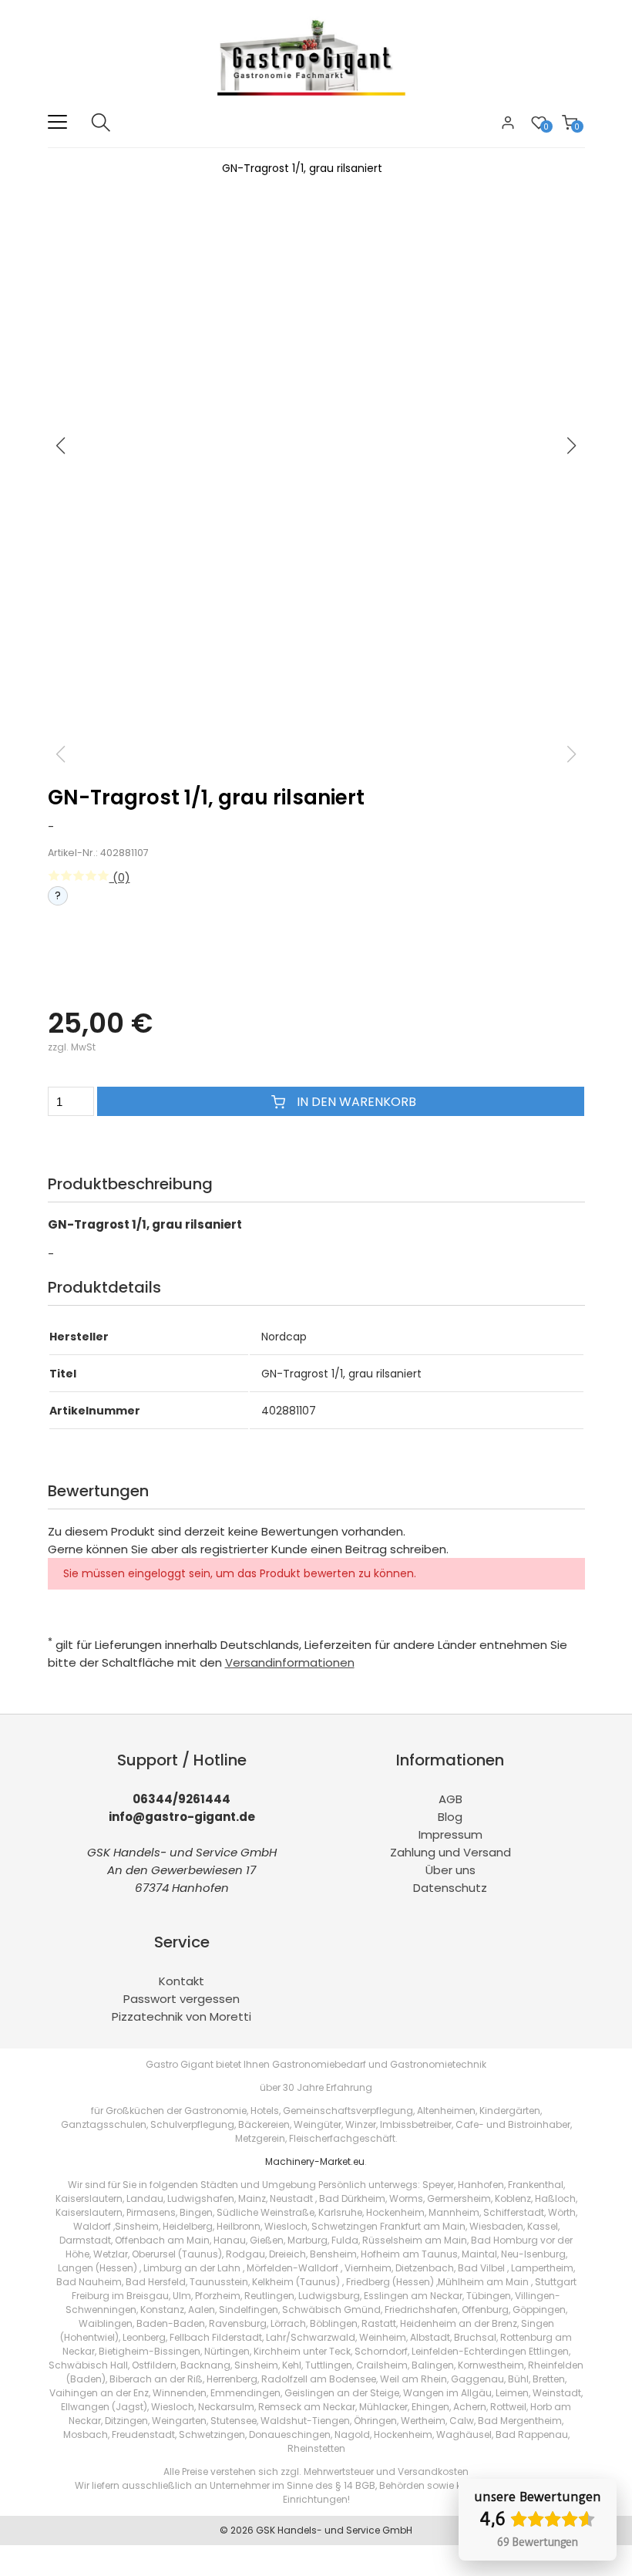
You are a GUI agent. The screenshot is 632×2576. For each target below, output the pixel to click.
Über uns (450, 1870)
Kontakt (182, 1981)
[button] (572, 446)
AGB (450, 1799)
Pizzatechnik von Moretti (182, 2016)
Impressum (450, 1834)
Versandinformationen (290, 1662)
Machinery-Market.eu (315, 2161)
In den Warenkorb (355, 1102)
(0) (120, 877)
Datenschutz (450, 1888)
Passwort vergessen (182, 1999)
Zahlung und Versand (450, 1852)
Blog (450, 1817)
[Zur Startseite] (316, 104)
